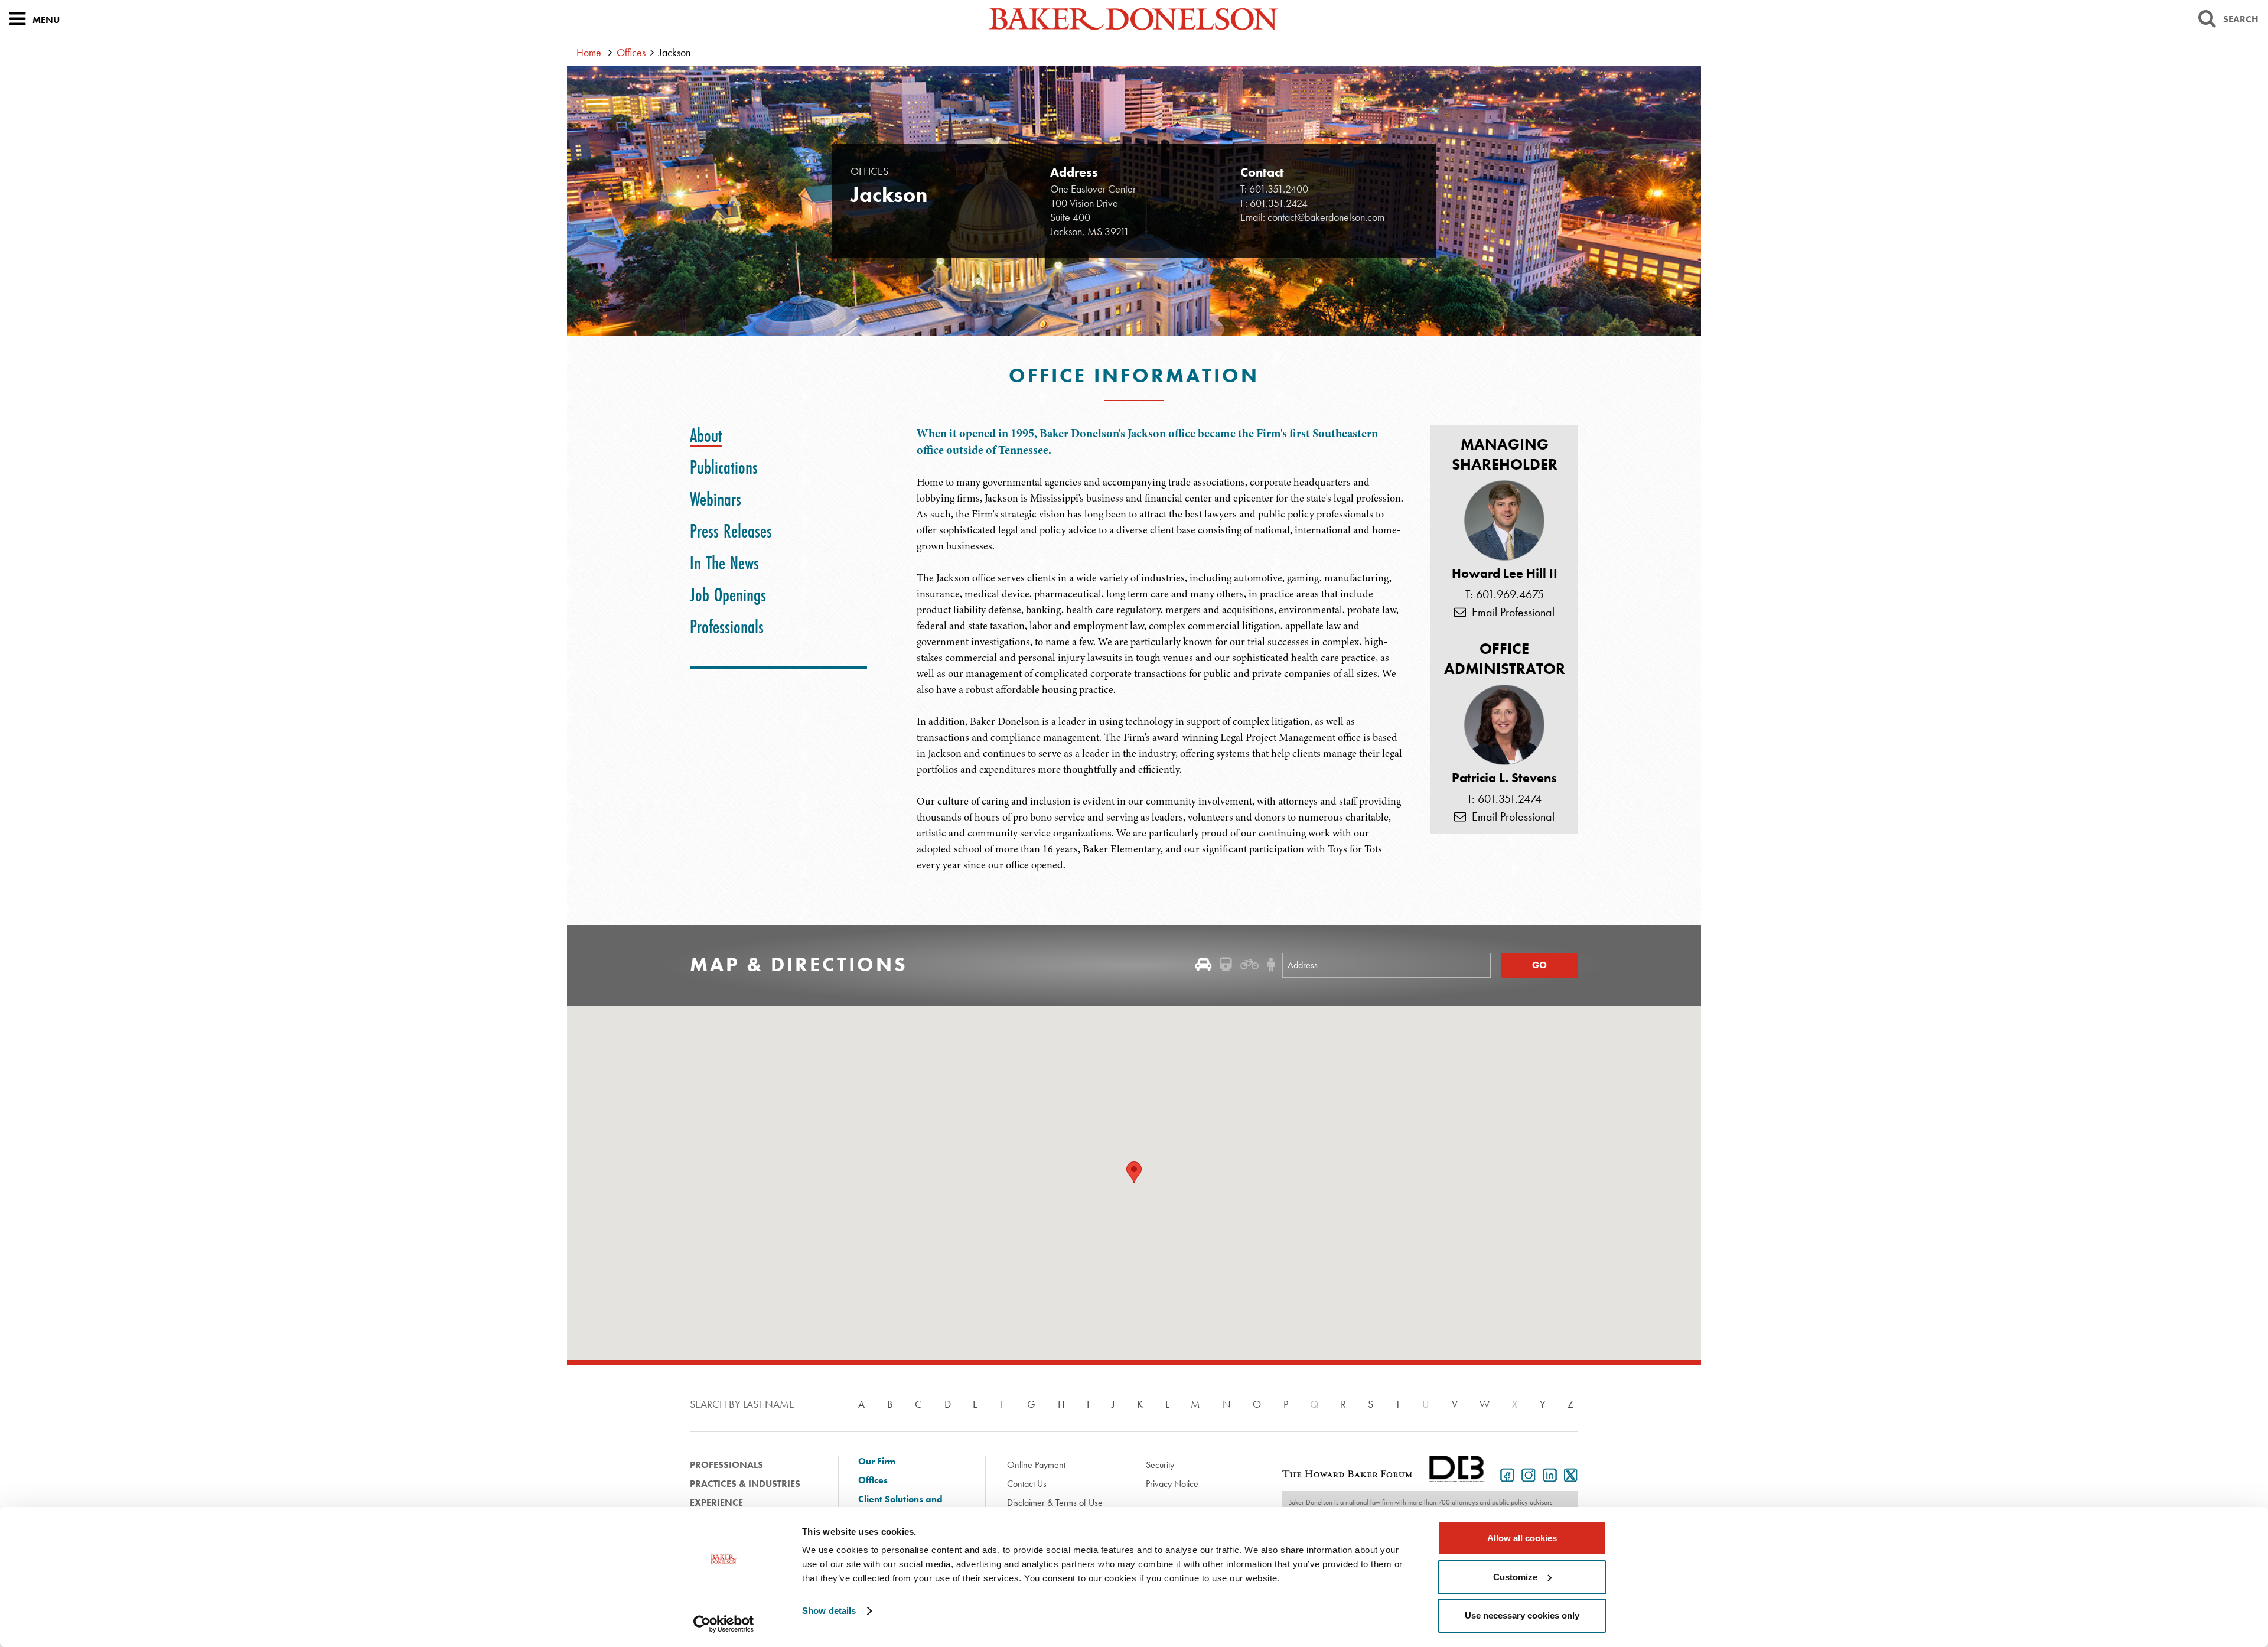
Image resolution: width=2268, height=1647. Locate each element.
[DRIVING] (1203, 964)
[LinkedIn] (1547, 1474)
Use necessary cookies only (1522, 1615)
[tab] (706, 435)
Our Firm (877, 1462)
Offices (631, 52)
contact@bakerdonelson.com (1326, 217)
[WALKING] (1271, 964)
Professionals (726, 1465)
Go (1539, 965)
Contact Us (1027, 1484)
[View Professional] (1504, 520)
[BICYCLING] (1249, 964)
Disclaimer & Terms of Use (1055, 1503)
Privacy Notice (1172, 1484)
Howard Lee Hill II (1505, 574)
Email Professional (1510, 612)
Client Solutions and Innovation (900, 1505)
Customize (1515, 1577)
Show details (829, 1611)
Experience (716, 1503)
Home (589, 52)
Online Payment (1036, 1465)
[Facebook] (1505, 1474)
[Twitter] (1569, 1474)
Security (1160, 1465)
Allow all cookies (1522, 1538)
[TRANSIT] (1226, 964)
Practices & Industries (745, 1484)
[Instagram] (1526, 1474)
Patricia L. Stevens (1504, 778)
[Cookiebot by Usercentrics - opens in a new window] (724, 1624)
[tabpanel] (1247, 649)
